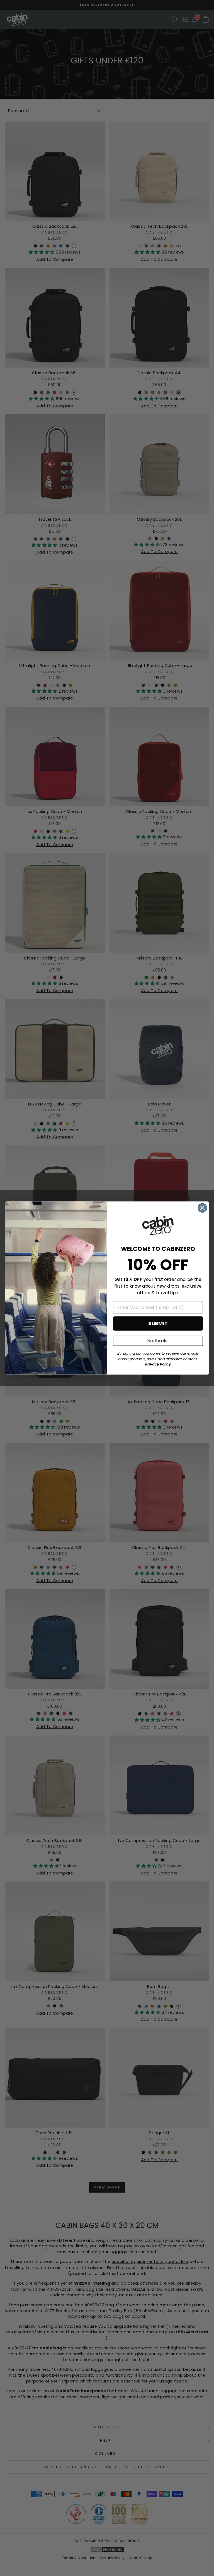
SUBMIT (158, 1323)
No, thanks (158, 1341)
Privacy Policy (158, 1364)
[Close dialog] (202, 1208)
